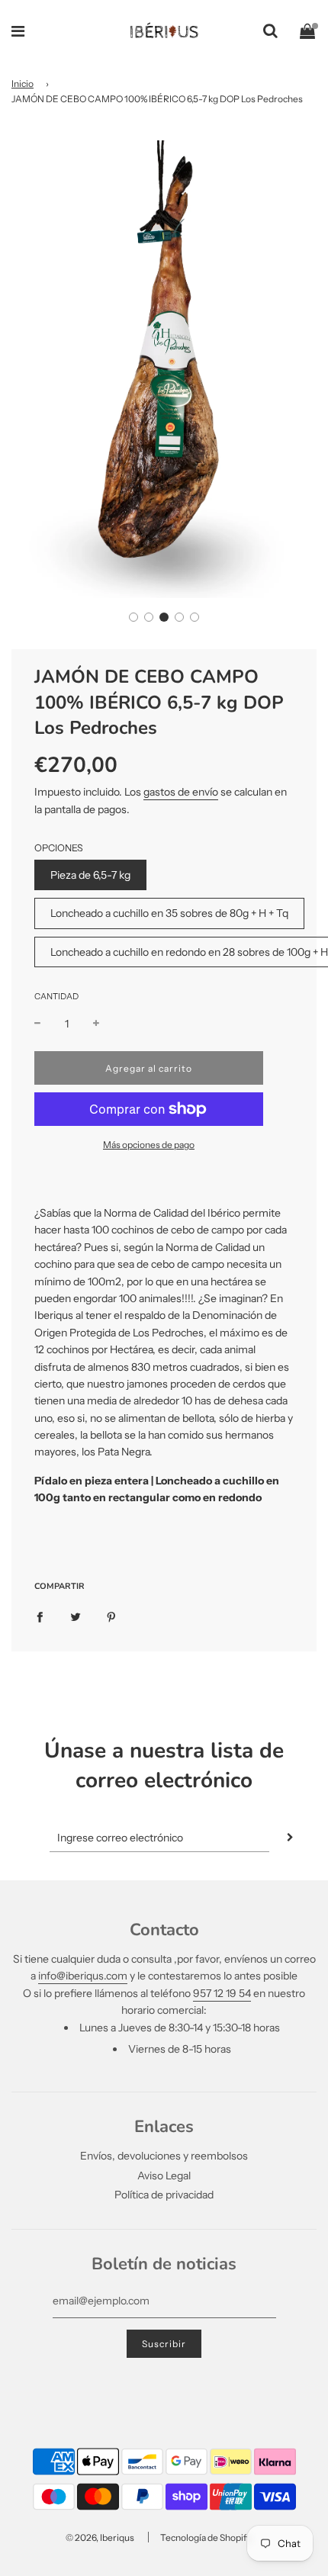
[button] (133, 617)
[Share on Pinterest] (111, 1616)
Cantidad (56, 996)
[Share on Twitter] (76, 1616)
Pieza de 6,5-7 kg (90, 875)
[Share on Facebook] (40, 1616)
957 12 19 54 (222, 1993)
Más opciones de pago (149, 1145)
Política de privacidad (164, 2195)
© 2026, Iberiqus (100, 2537)
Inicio (23, 84)
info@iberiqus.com (83, 1976)
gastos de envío (181, 792)
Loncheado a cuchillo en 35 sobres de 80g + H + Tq (169, 913)
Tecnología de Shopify (206, 2537)
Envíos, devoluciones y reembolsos (164, 2156)
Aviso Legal (164, 2176)
